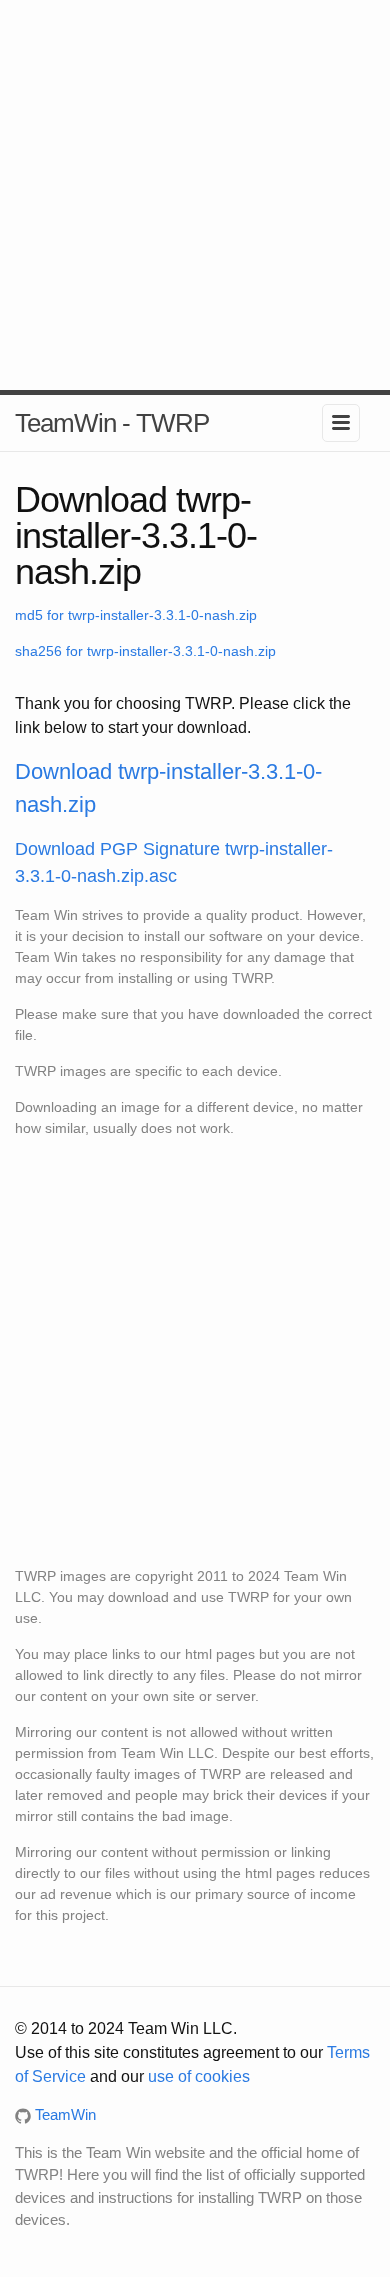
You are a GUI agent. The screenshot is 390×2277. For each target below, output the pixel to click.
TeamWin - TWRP (112, 423)
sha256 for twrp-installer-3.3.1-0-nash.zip (145, 651)
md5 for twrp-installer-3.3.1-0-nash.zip (136, 615)
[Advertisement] (195, 195)
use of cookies (199, 2076)
